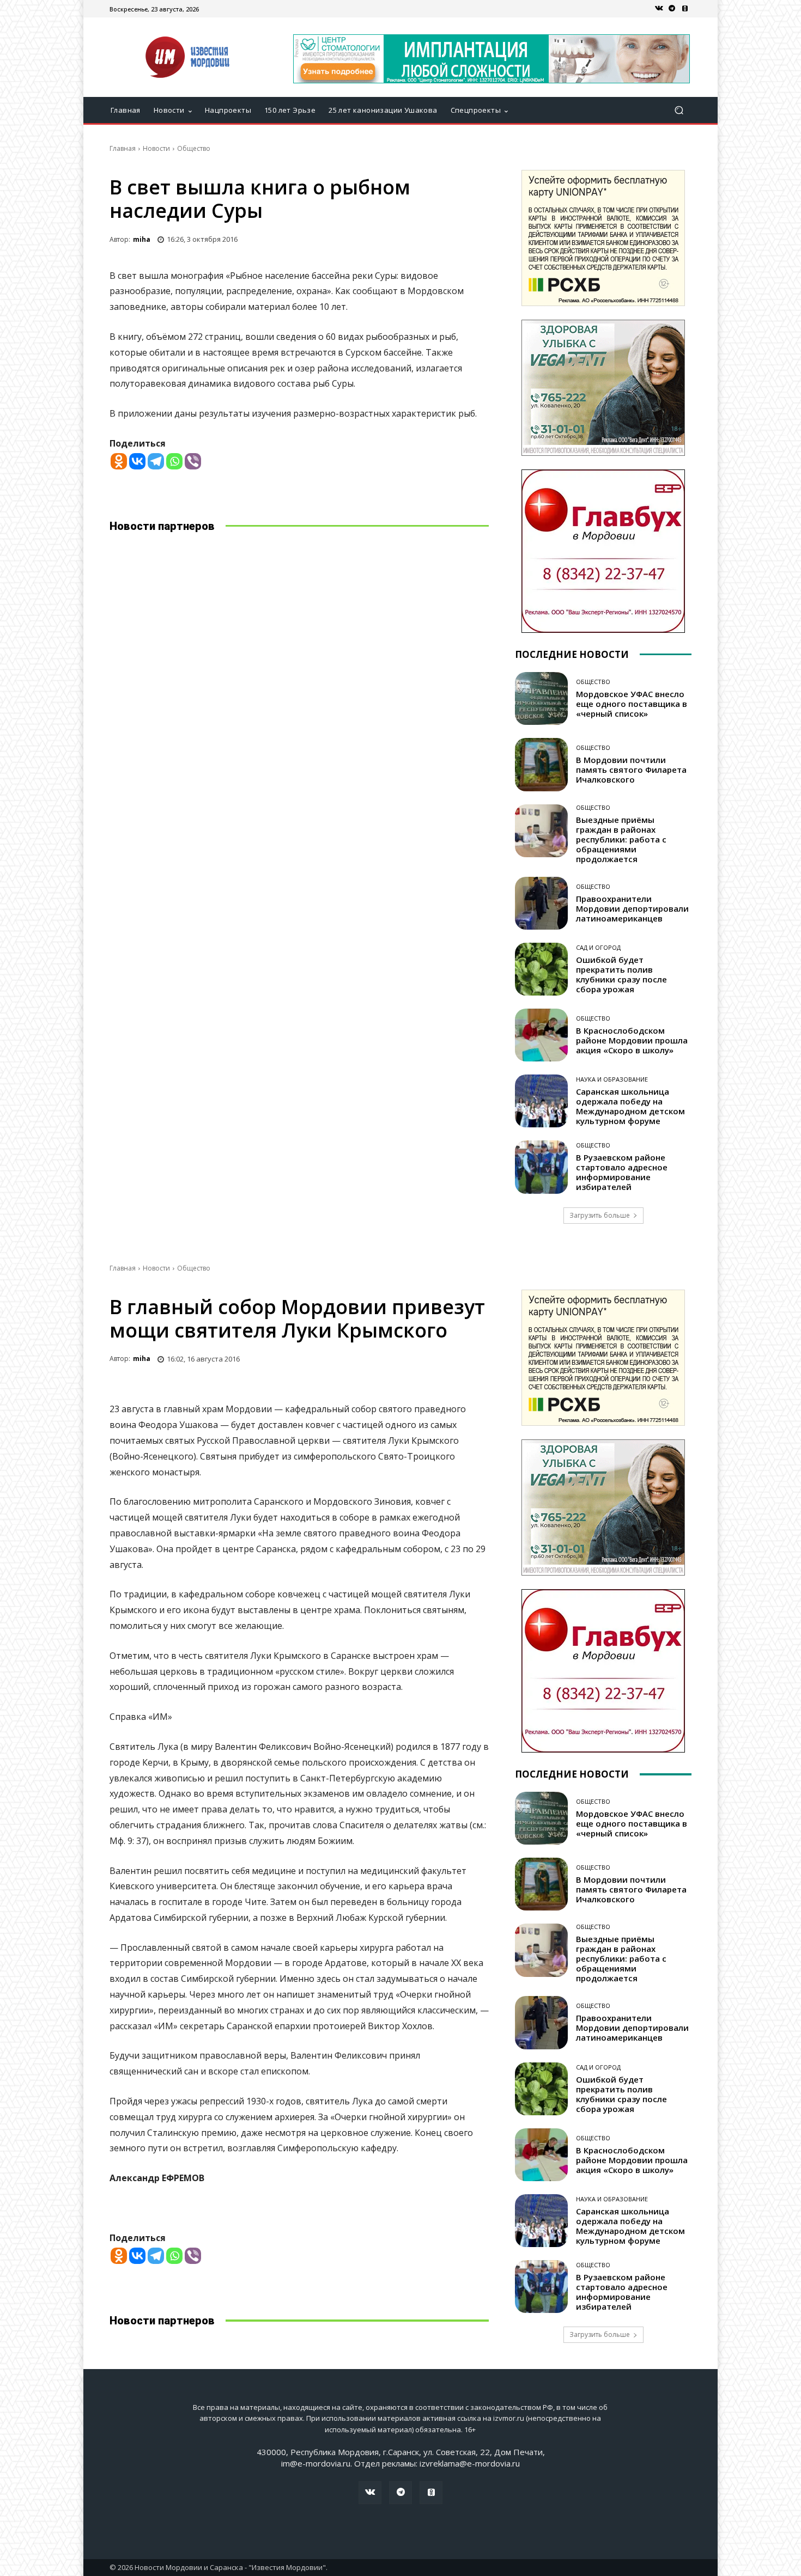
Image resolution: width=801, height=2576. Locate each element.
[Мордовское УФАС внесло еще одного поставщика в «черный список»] (541, 698)
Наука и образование (612, 1079)
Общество (194, 148)
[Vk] (659, 9)
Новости (156, 148)
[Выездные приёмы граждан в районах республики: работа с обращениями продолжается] (541, 831)
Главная (123, 148)
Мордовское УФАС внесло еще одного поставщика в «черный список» (632, 704)
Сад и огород (598, 947)
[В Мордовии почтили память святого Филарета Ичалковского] (541, 764)
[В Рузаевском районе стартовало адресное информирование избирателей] (541, 1167)
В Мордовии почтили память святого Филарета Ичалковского (631, 770)
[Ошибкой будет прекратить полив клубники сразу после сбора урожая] (541, 969)
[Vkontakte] (137, 461)
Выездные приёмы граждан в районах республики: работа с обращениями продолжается (621, 839)
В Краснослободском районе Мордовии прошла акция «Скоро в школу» (632, 1040)
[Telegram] (672, 9)
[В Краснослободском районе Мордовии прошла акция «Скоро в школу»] (541, 1035)
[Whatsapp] (174, 461)
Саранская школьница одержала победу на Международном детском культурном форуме (630, 1106)
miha (142, 239)
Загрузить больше (600, 1215)
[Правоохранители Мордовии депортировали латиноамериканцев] (541, 903)
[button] (679, 110)
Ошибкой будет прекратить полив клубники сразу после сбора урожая (621, 974)
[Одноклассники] (685, 9)
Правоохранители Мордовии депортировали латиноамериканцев (632, 908)
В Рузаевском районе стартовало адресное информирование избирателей (622, 1172)
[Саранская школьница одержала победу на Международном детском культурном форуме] (541, 1101)
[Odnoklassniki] (119, 461)
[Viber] (193, 461)
